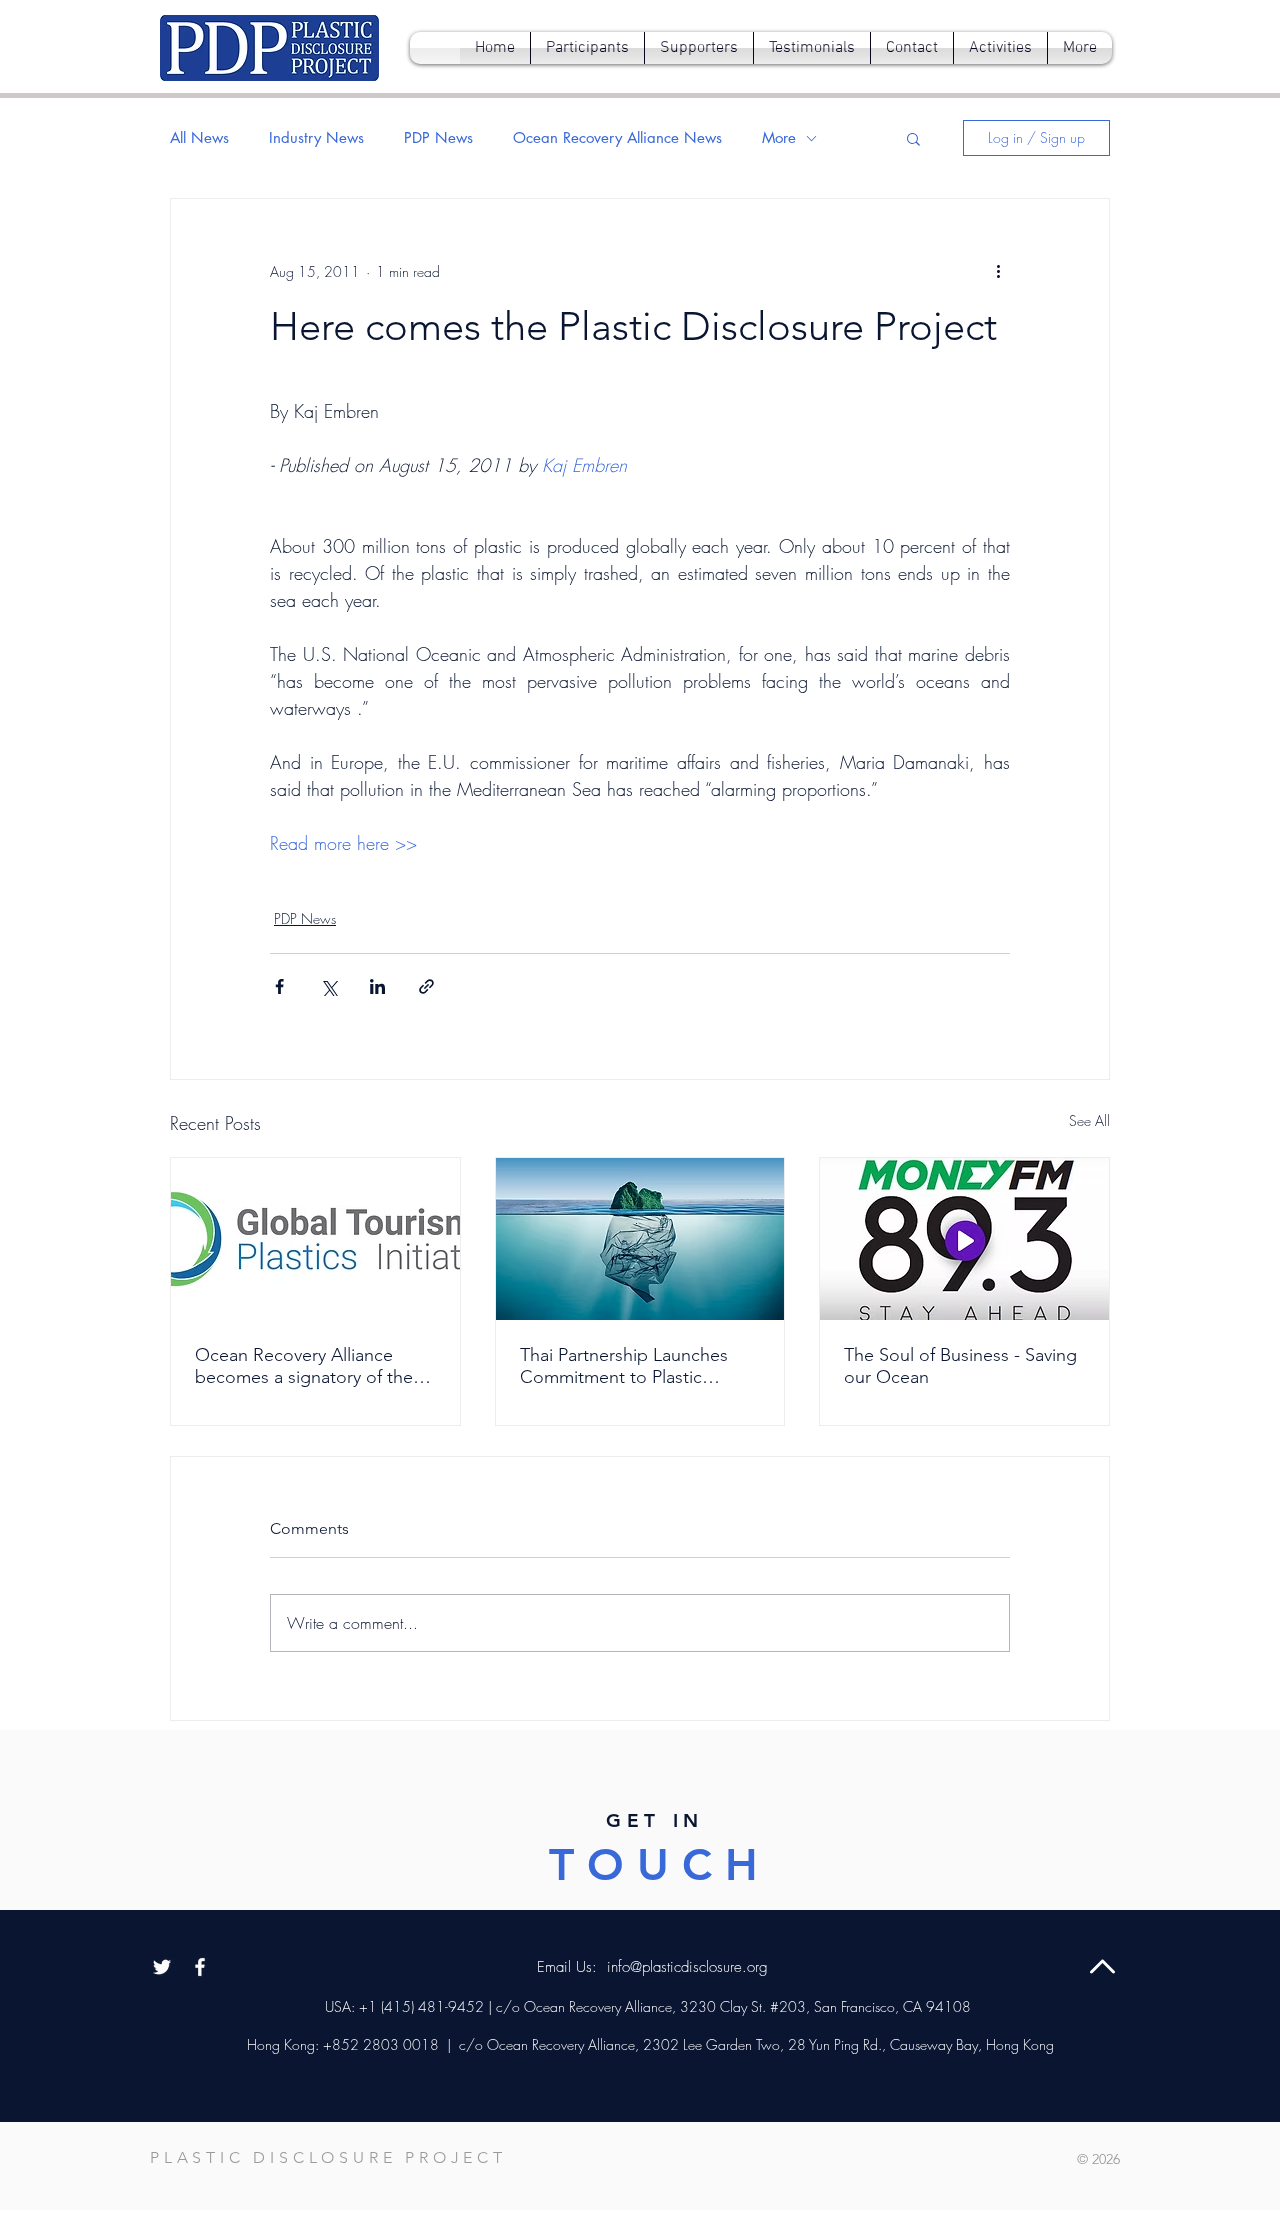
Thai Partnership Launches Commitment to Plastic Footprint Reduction (624, 1366)
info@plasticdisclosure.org (687, 1967)
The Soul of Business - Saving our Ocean (960, 1366)
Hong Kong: (283, 2044)
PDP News (438, 138)
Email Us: (569, 1967)
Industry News (316, 138)
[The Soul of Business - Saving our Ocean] (964, 1239)
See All (1089, 1120)
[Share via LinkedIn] (377, 986)
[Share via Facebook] (279, 986)
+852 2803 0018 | (385, 2044)
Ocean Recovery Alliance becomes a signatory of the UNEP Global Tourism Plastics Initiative (312, 1366)
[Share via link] (426, 986)
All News (199, 138)
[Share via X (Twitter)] (328, 986)
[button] (913, 138)
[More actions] (998, 271)
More (779, 138)
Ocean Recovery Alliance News (617, 138)
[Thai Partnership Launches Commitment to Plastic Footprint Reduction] (640, 1239)
